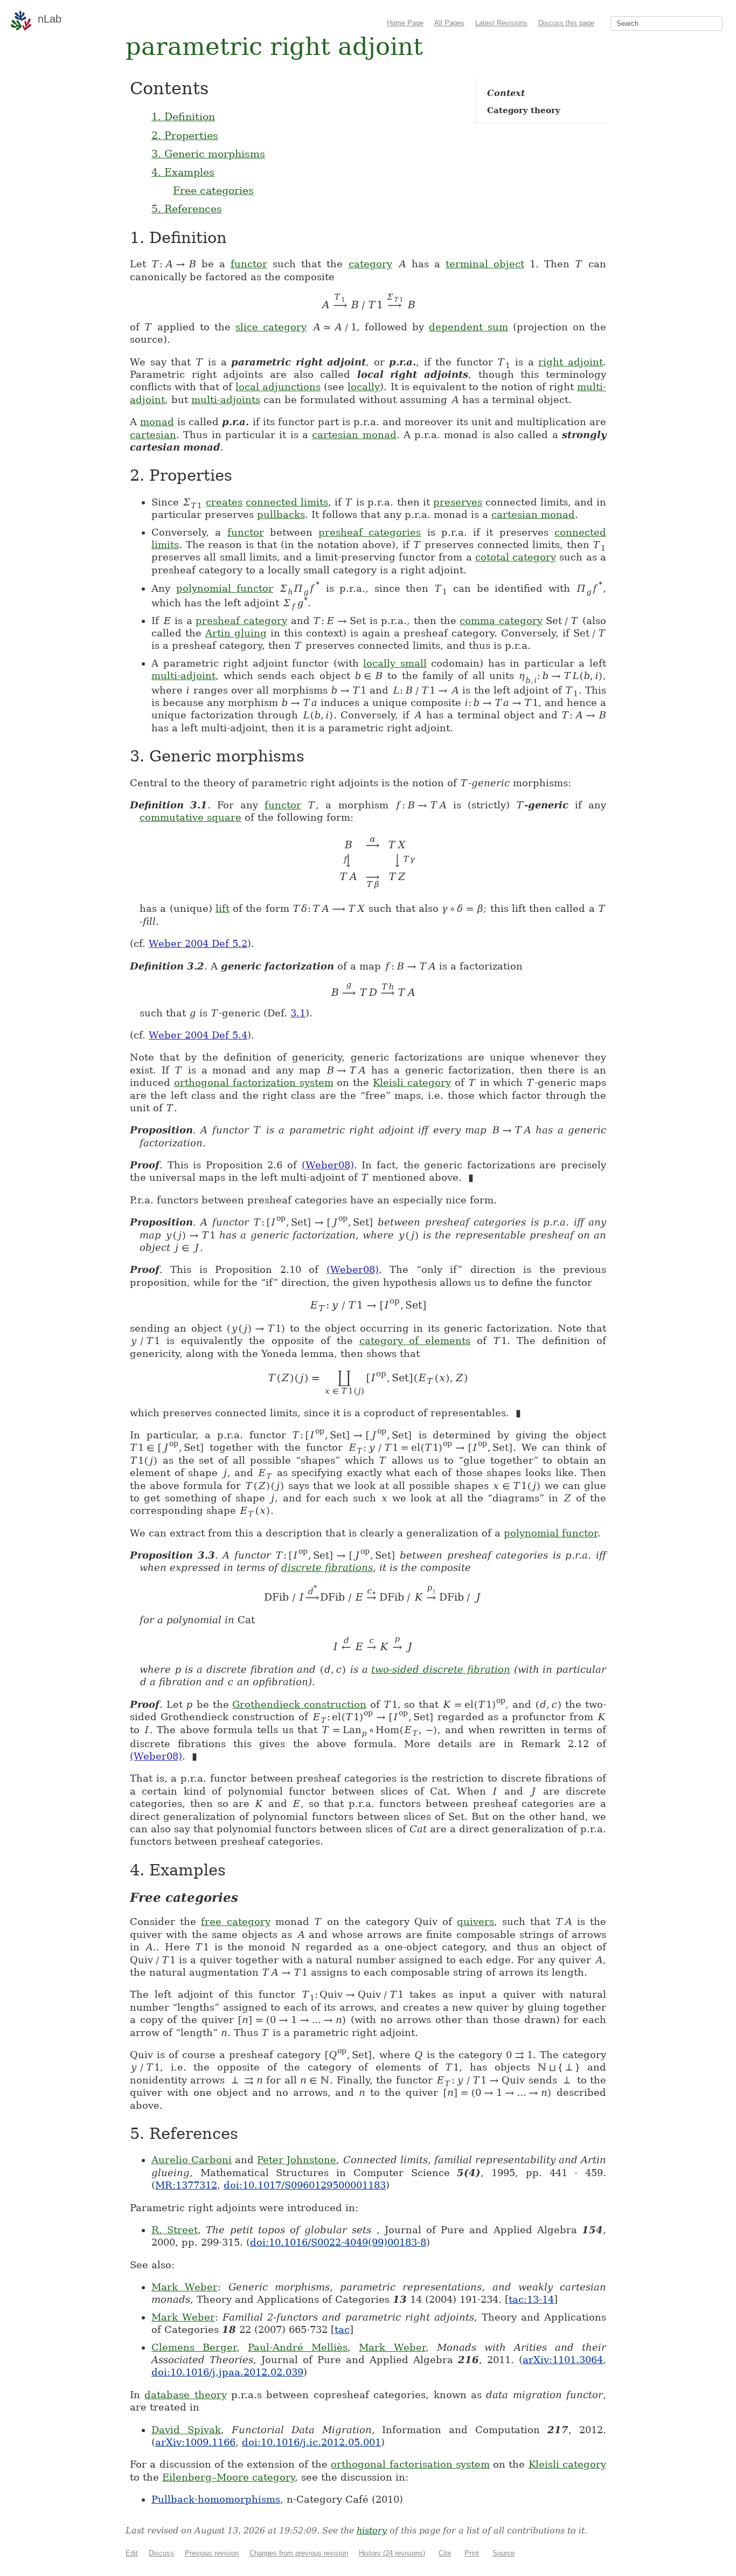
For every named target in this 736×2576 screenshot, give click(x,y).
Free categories (213, 190)
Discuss (161, 2553)
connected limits (287, 502)
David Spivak (186, 2430)
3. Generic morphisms (208, 154)
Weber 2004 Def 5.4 (198, 1035)
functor (249, 264)
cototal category (516, 557)
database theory (185, 2395)
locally (364, 387)
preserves (458, 502)
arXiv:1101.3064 (563, 2360)
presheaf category (241, 621)
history (372, 2530)
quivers (475, 1921)
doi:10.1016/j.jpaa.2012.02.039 (227, 2372)
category (370, 264)
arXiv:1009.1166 (195, 2442)
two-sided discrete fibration (440, 1669)
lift (223, 908)
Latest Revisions (501, 23)
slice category (271, 327)
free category (235, 1921)
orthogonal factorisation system (410, 2464)
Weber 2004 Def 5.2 (198, 943)
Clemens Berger (194, 2347)
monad (157, 422)
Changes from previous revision (299, 2553)
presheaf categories (370, 532)
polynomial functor (225, 588)
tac (342, 2329)
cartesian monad (354, 435)
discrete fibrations (327, 1567)
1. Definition (183, 116)
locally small (395, 663)
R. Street (175, 2230)
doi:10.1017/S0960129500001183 (305, 2185)
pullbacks (281, 514)
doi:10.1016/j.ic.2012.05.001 (311, 2442)
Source (504, 2553)
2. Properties (185, 135)
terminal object (485, 264)
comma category (501, 621)
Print (472, 2553)
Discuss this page (566, 23)
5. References (187, 209)
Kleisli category (412, 1082)
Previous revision (212, 2553)
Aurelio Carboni (192, 2160)
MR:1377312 (186, 2185)
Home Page (405, 23)
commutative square (190, 817)
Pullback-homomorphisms (216, 2499)
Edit (132, 2553)
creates (224, 502)
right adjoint (571, 362)
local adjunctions (278, 387)
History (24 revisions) (392, 2553)
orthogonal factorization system (254, 1082)
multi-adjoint (183, 676)
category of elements (415, 1341)
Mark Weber (185, 2287)
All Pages (449, 23)
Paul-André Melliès (298, 2347)
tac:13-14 (531, 2299)
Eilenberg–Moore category (228, 2477)
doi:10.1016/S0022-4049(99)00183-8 (338, 2242)
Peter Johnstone (297, 2160)
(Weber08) (328, 1165)
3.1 (298, 1013)
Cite (445, 2553)
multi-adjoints (226, 400)
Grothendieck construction (299, 1704)
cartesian (153, 435)
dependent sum (468, 327)
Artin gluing (236, 633)
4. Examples (183, 172)
